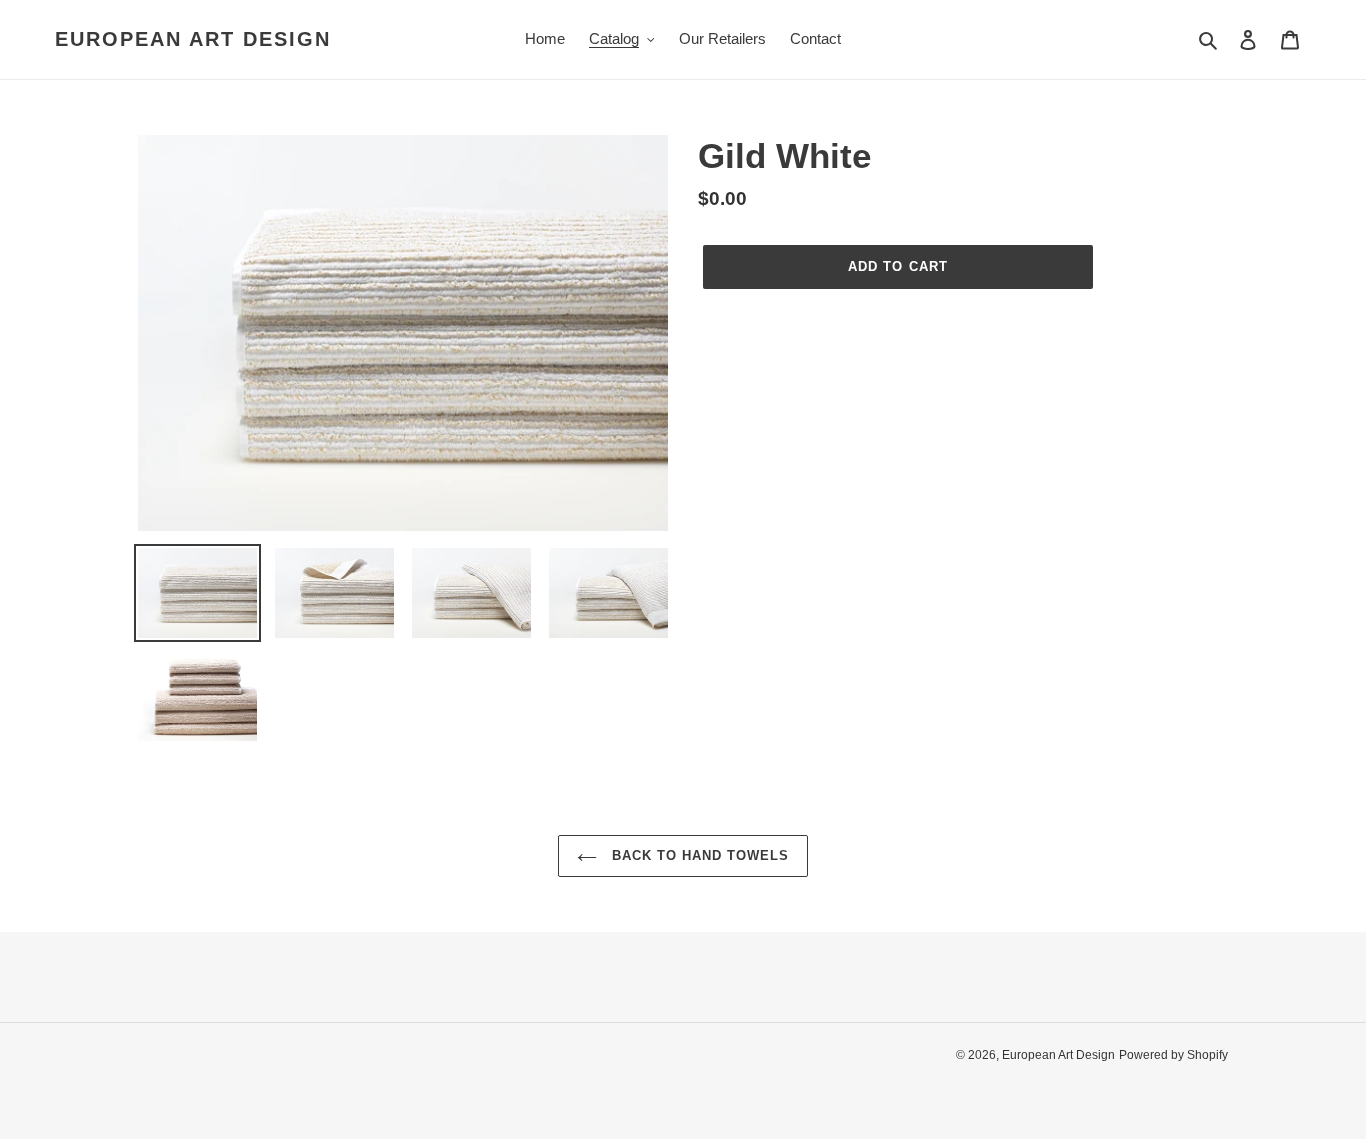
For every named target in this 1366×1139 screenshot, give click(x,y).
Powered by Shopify (1173, 1055)
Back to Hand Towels (698, 855)
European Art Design (193, 39)
